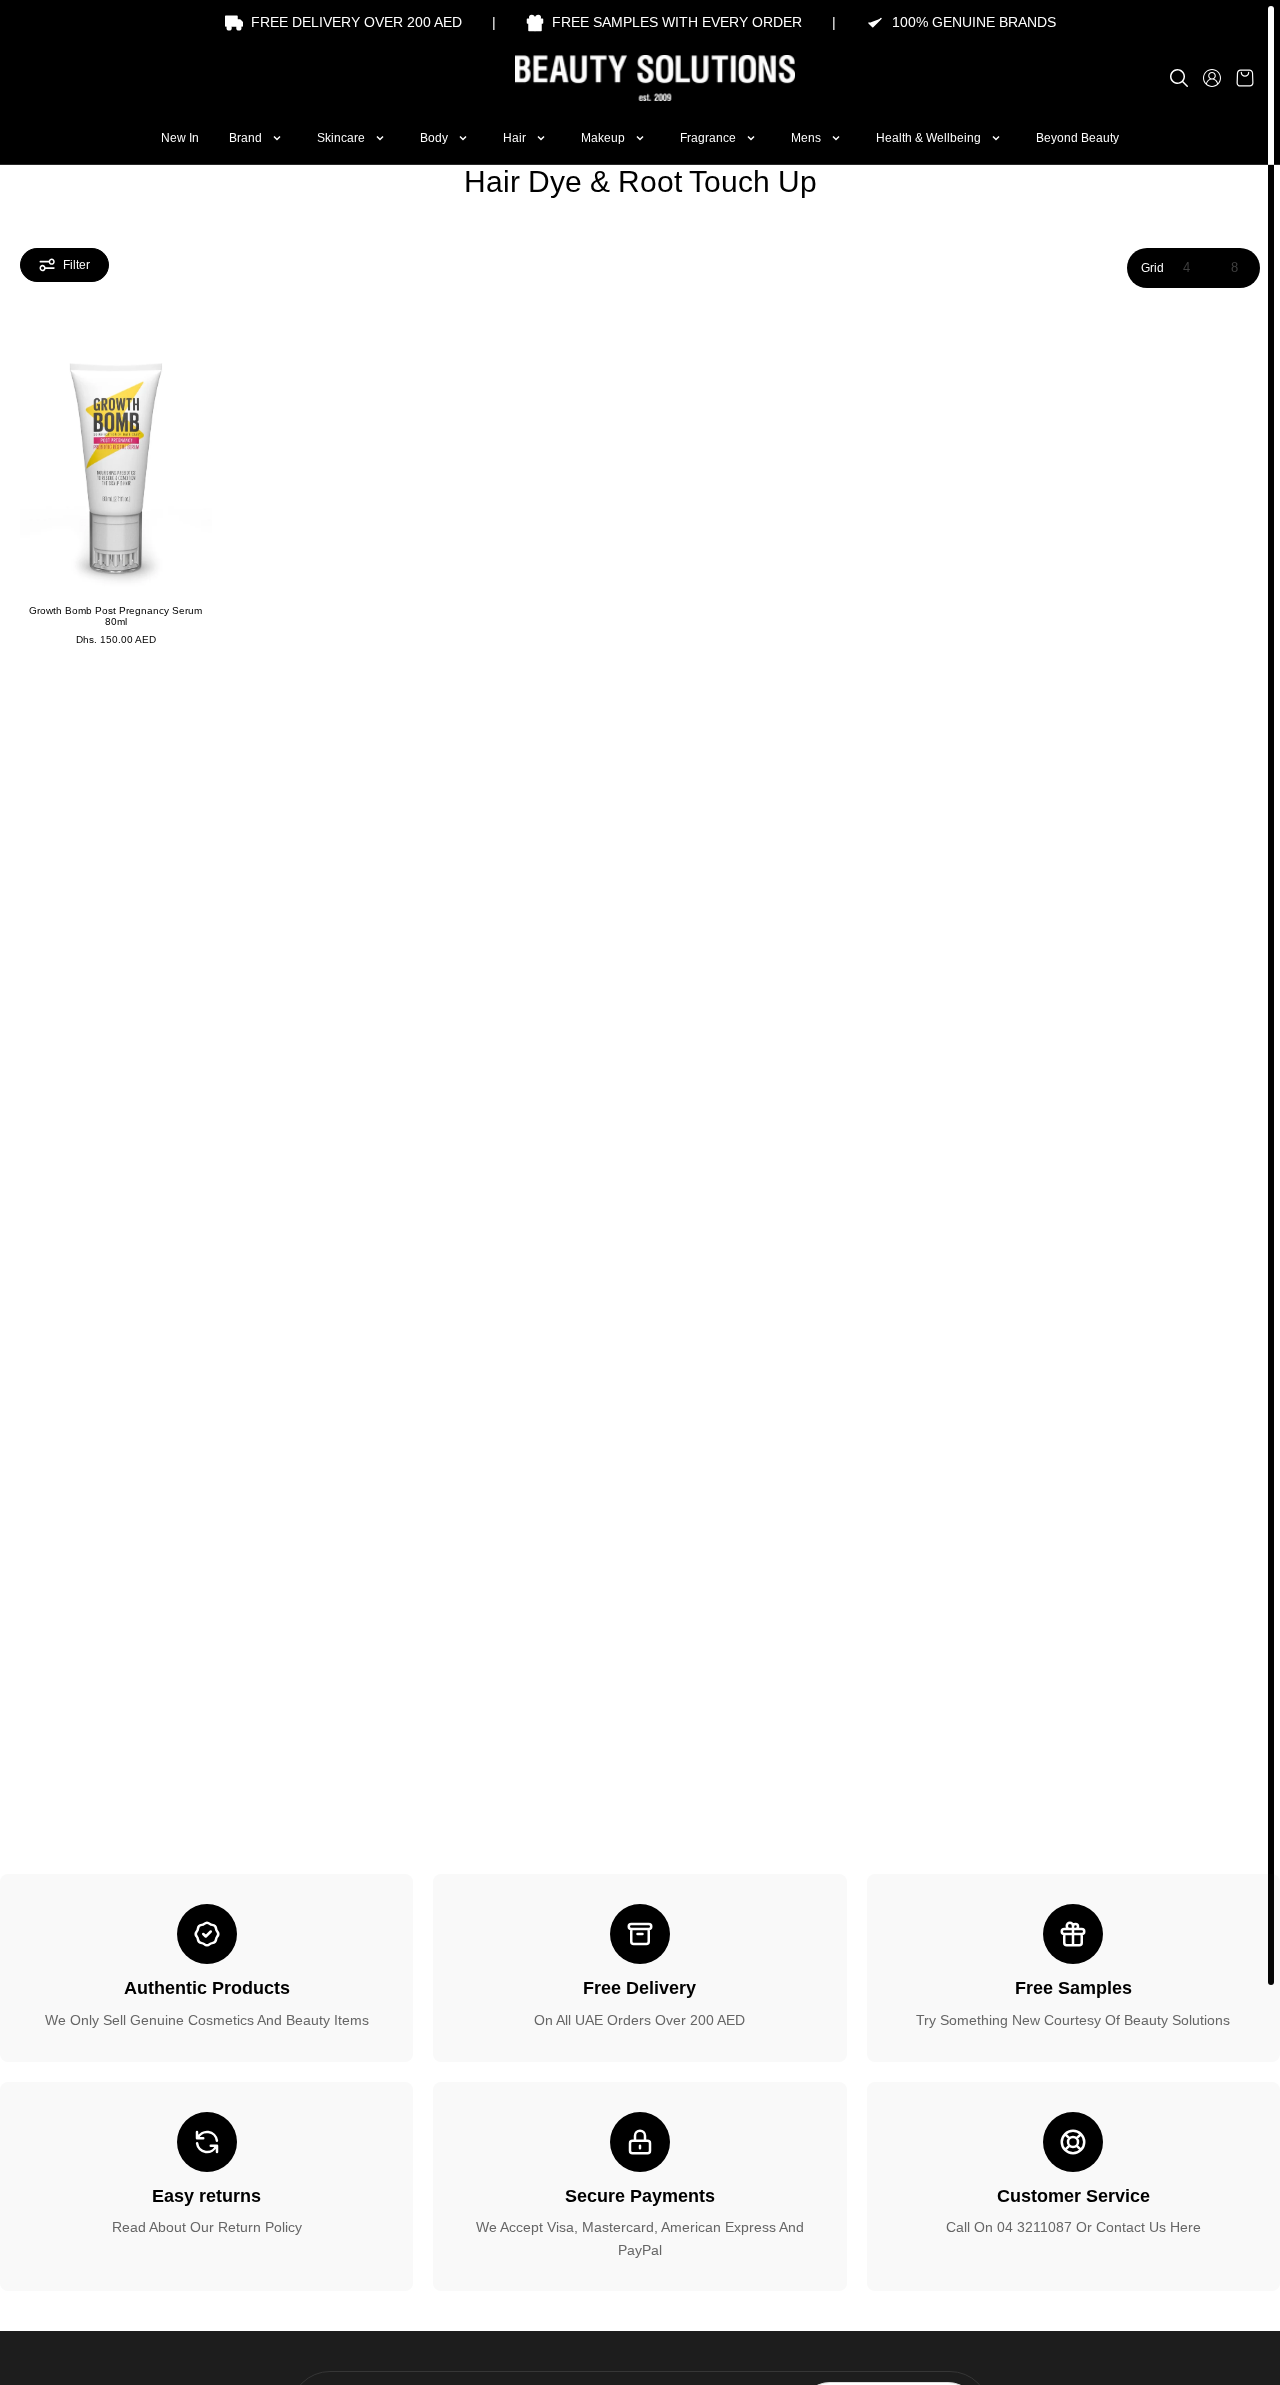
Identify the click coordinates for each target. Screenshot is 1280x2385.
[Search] (1179, 78)
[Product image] (116, 462)
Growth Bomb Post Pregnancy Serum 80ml (115, 616)
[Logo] (640, 78)
